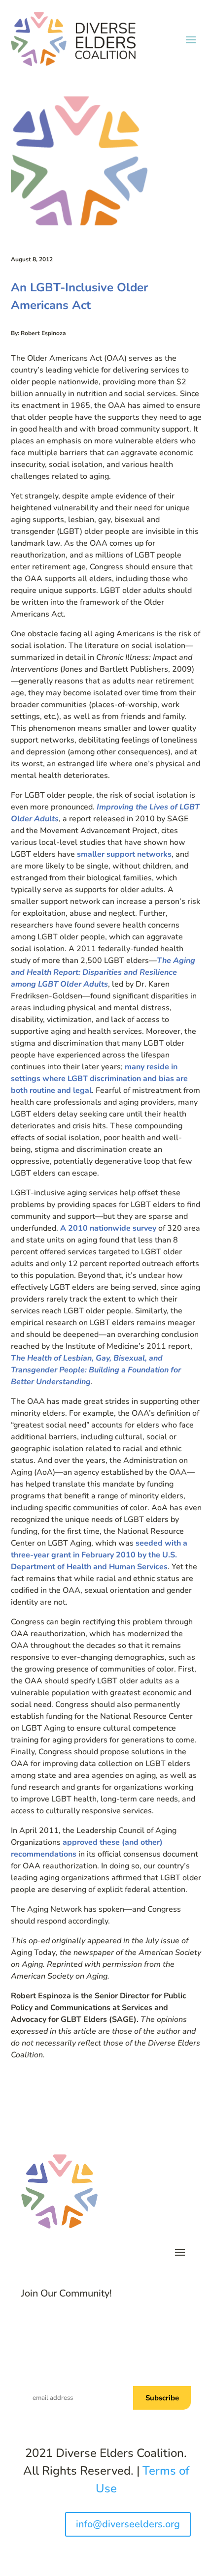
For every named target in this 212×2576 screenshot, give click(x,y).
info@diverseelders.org (128, 2524)
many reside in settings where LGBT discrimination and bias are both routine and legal (99, 1079)
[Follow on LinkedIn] (126, 2326)
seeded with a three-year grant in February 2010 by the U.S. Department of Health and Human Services (99, 1555)
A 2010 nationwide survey (109, 1228)
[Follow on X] (106, 2326)
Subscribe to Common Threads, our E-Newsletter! (122, 2366)
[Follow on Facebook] (86, 2326)
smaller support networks (124, 854)
